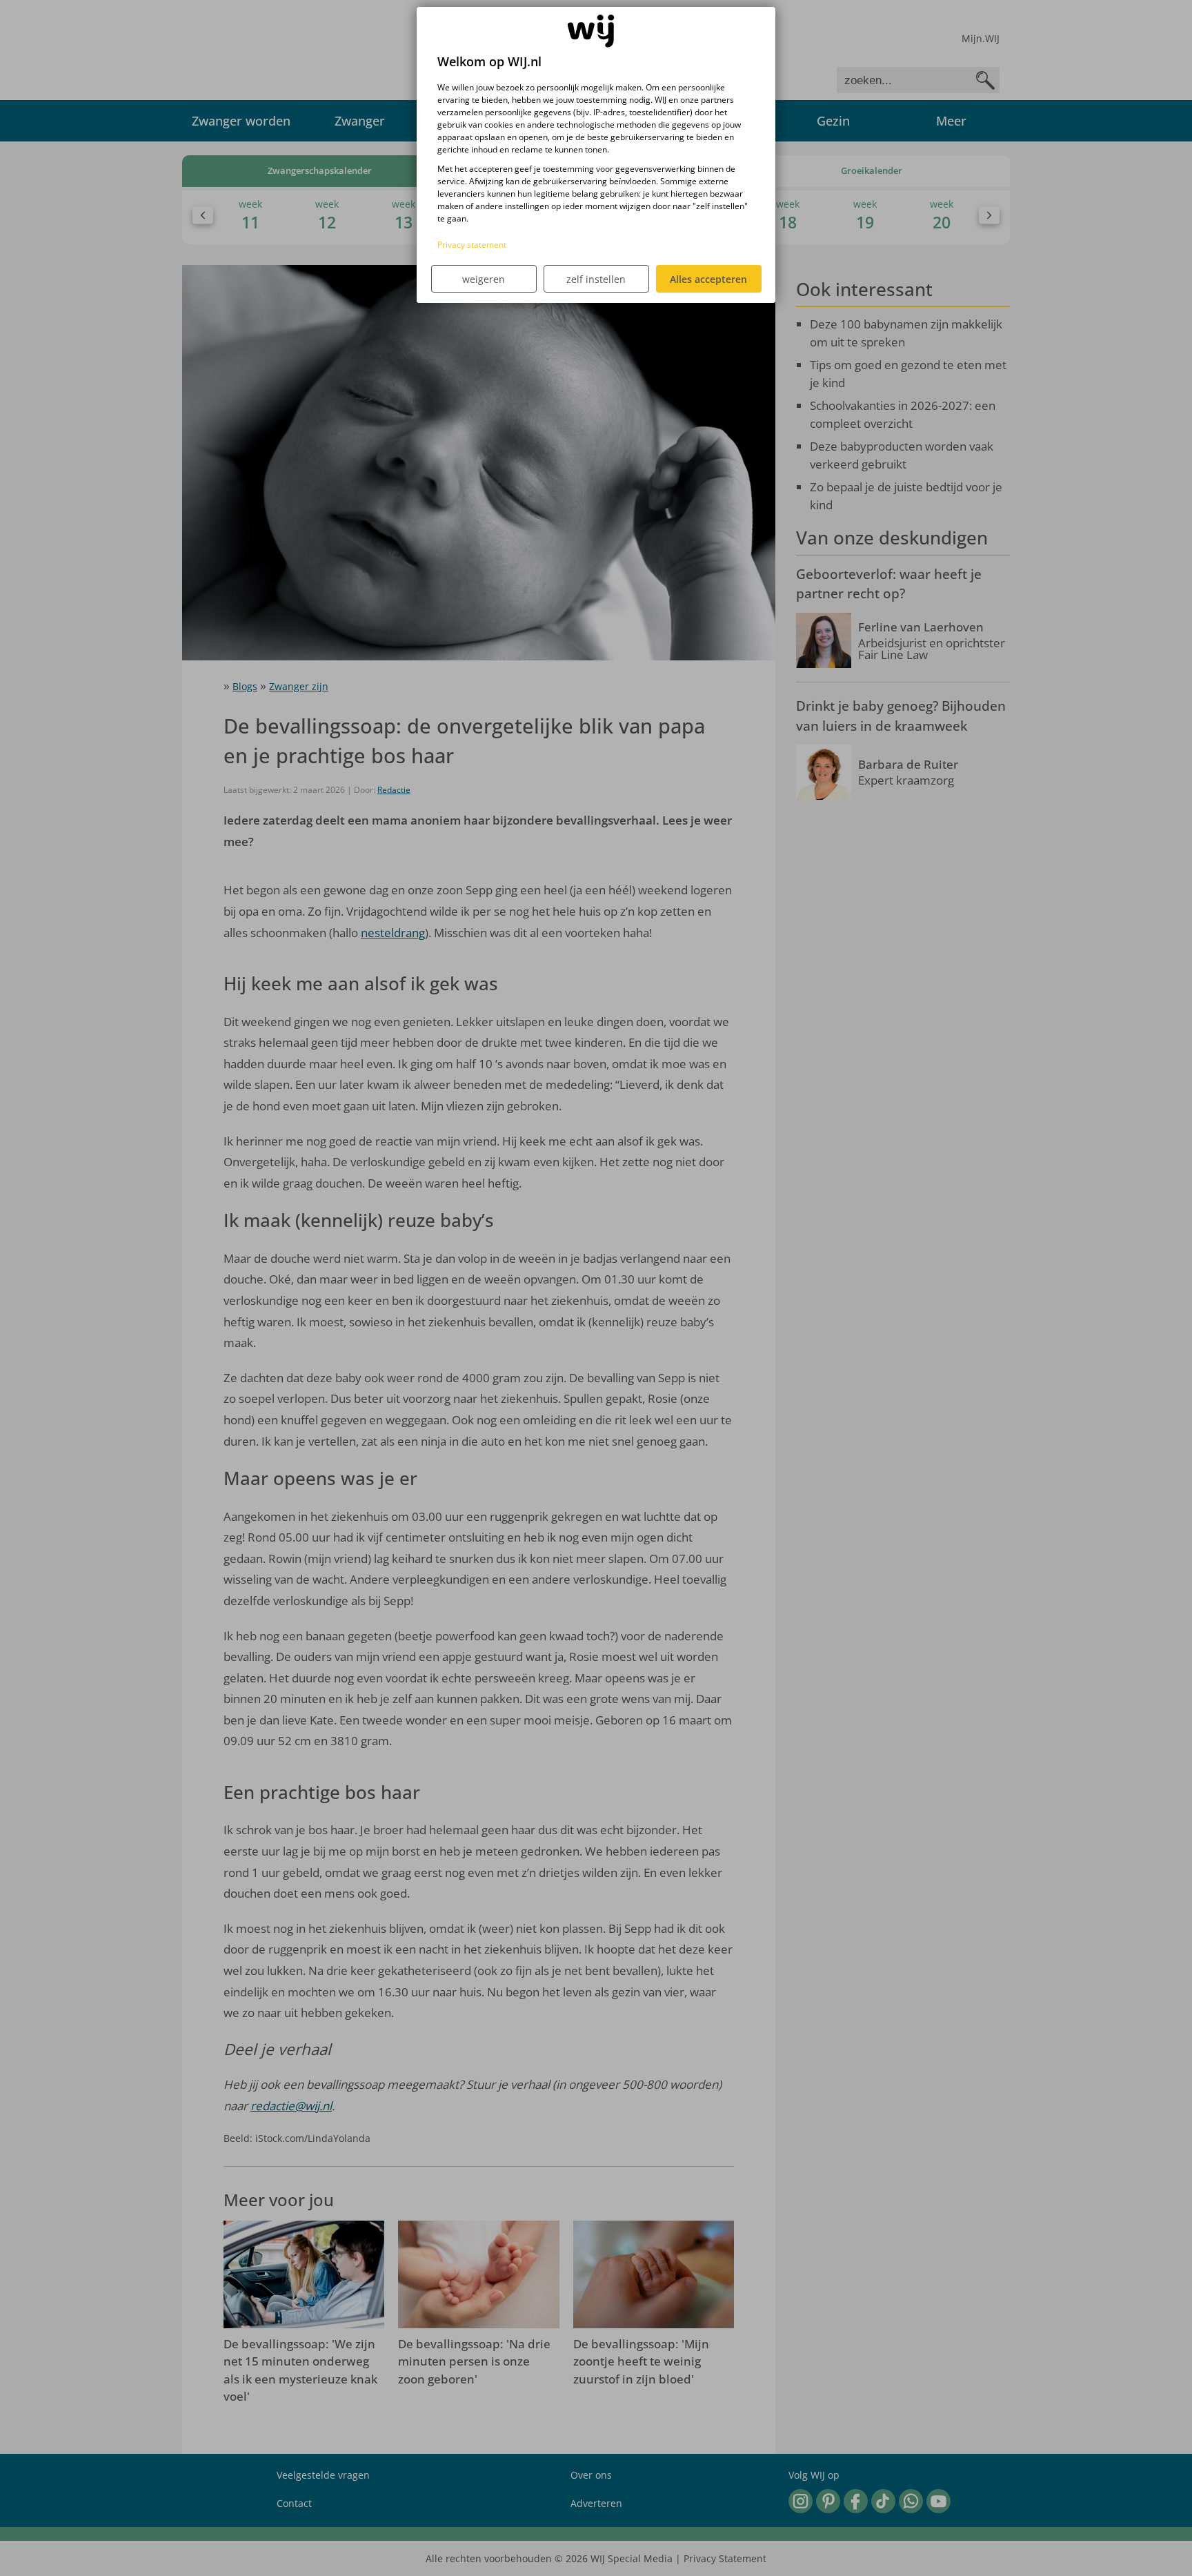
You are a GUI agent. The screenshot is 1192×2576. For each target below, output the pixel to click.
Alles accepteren (708, 279)
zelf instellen (596, 279)
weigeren (484, 279)
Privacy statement (472, 245)
